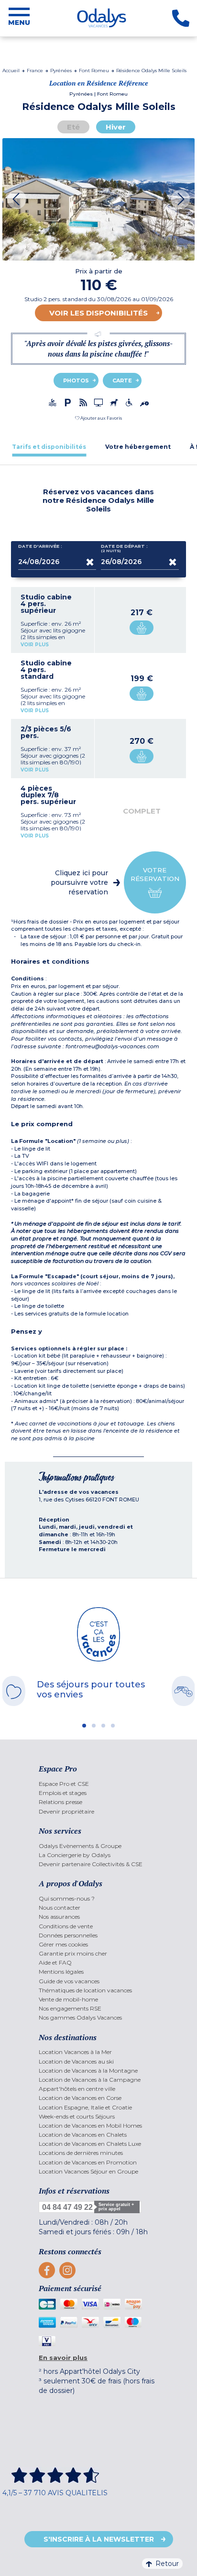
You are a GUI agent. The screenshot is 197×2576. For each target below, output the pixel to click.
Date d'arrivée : (40, 546)
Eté (73, 127)
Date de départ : (124, 549)
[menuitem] (98, 1784)
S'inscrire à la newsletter (99, 2539)
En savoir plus (63, 2358)
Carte (122, 380)
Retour (167, 2564)
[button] (98, 418)
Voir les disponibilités (98, 313)
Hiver (116, 127)
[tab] (49, 447)
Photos (76, 380)
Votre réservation (155, 874)
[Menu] (19, 18)
